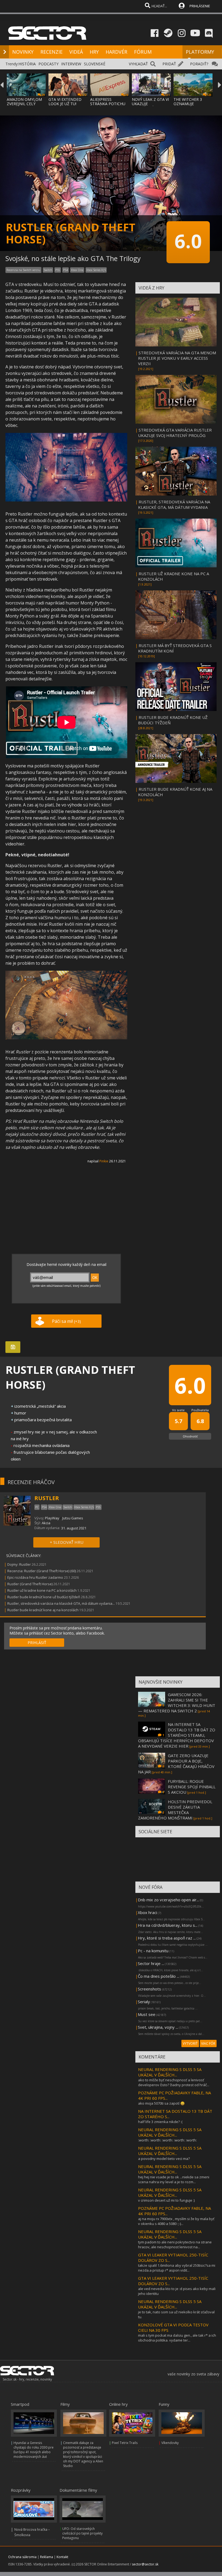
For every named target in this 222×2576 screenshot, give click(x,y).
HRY (94, 52)
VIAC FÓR (208, 2043)
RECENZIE (51, 52)
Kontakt (62, 2557)
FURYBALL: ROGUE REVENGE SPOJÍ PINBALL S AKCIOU (192, 1787)
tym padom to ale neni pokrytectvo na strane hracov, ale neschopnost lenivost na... (175, 2244)
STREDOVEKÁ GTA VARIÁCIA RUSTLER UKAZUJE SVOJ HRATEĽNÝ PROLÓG (175, 433)
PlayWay (52, 1518)
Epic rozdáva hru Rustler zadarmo (35, 1577)
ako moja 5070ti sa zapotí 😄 (161, 2103)
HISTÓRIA (27, 64)
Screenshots (149, 1989)
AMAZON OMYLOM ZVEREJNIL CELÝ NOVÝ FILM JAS (24, 104)
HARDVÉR (116, 52)
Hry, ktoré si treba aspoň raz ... (167, 1938)
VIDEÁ (76, 52)
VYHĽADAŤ (138, 64)
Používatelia (200, 1410)
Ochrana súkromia (22, 2557)
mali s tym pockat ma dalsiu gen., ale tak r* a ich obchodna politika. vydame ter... (177, 2338)
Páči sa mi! (66, 1321)
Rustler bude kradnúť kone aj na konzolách (43, 1610)
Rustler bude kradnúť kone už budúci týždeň (44, 1597)
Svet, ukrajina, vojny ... (158, 2027)
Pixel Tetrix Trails (125, 2443)
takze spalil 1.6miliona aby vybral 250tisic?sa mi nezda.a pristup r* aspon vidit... (177, 2268)
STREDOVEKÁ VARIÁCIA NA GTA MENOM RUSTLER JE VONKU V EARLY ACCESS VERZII (177, 358)
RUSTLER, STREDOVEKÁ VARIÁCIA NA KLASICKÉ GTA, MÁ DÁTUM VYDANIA (174, 504)
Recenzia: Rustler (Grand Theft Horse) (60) (42, 1571)
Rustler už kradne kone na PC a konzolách (42, 1590)
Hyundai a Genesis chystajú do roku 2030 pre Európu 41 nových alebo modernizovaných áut (34, 2450)
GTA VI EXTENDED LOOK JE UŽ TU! (65, 102)
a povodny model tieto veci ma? (164, 2159)
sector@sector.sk (145, 2564)
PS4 (66, 270)
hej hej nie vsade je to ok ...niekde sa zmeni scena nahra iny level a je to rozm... (174, 2179)
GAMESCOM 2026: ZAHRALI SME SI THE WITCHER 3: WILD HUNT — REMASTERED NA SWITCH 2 (177, 1703)
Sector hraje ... (151, 1963)
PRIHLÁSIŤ (37, 1643)
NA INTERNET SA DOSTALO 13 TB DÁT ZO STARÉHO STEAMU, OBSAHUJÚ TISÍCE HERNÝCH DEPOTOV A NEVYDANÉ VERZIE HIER (177, 1735)
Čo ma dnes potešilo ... (159, 1976)
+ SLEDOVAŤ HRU (67, 1542)
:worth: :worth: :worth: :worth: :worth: (167, 2140)
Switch (48, 270)
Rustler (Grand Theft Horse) (30, 1584)
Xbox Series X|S (96, 270)
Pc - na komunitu (153, 1951)
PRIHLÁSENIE (200, 6)
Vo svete (178, 1410)
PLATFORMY (200, 52)
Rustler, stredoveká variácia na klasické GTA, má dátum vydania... (61, 1603)
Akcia (46, 1523)
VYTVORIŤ (190, 2043)
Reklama (47, 2557)
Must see (147, 2014)
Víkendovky (170, 2443)
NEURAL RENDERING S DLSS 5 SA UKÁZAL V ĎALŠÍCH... (170, 2072)
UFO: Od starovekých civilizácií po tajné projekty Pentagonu (82, 2533)
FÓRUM (143, 52)
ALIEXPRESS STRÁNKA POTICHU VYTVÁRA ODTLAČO (108, 104)
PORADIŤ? (199, 64)
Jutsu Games (73, 1518)
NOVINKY (23, 52)
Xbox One (77, 270)
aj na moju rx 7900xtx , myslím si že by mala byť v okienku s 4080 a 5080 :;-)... (176, 2221)
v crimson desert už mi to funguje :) (166, 2200)
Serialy (144, 2002)
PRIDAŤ (169, 64)
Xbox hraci (147, 1912)
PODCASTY (48, 64)
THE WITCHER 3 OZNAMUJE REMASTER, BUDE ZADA (190, 106)
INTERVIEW (71, 64)
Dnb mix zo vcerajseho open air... (168, 1900)
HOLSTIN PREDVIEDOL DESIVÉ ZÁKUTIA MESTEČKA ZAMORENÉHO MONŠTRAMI (175, 1810)
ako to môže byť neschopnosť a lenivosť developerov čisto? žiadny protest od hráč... (174, 2082)
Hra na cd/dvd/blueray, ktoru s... (168, 1925)
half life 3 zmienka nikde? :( (160, 2122)
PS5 (58, 270)
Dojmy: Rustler (19, 1564)
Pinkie (104, 1161)
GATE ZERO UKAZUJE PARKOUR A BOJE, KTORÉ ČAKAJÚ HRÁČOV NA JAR (176, 1764)
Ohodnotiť (190, 1436)
